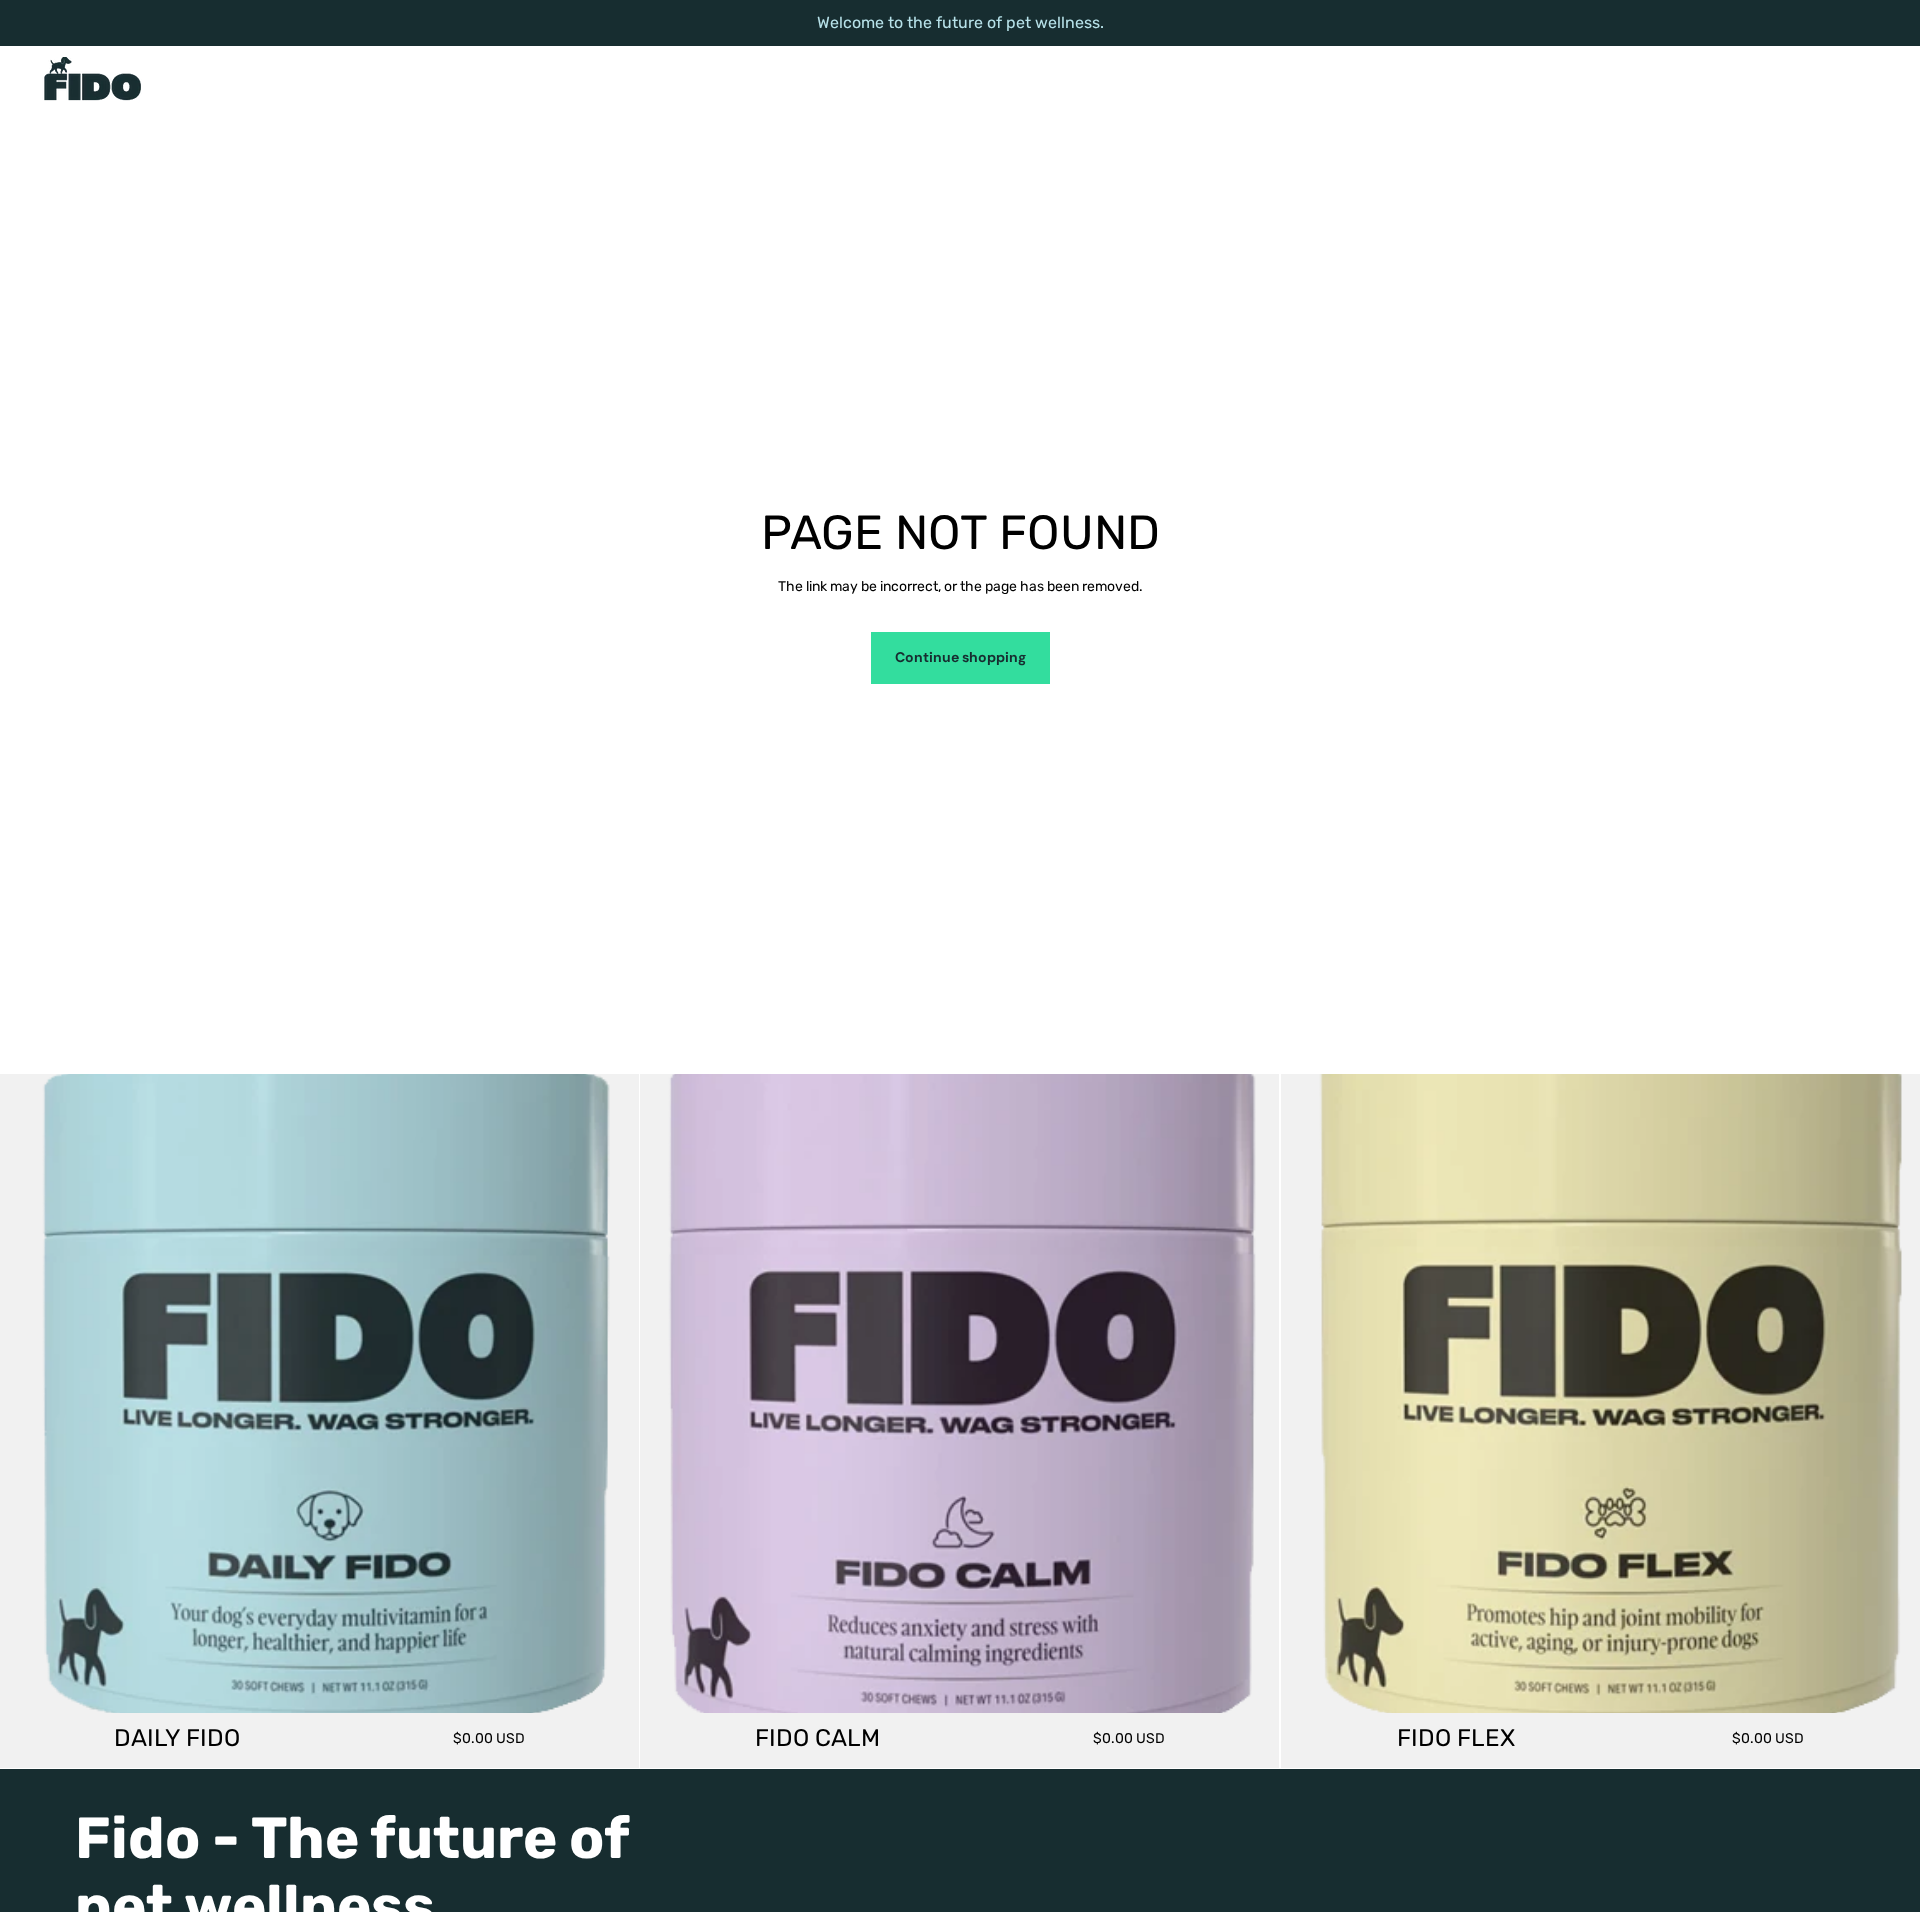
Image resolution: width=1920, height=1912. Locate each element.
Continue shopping (960, 657)
